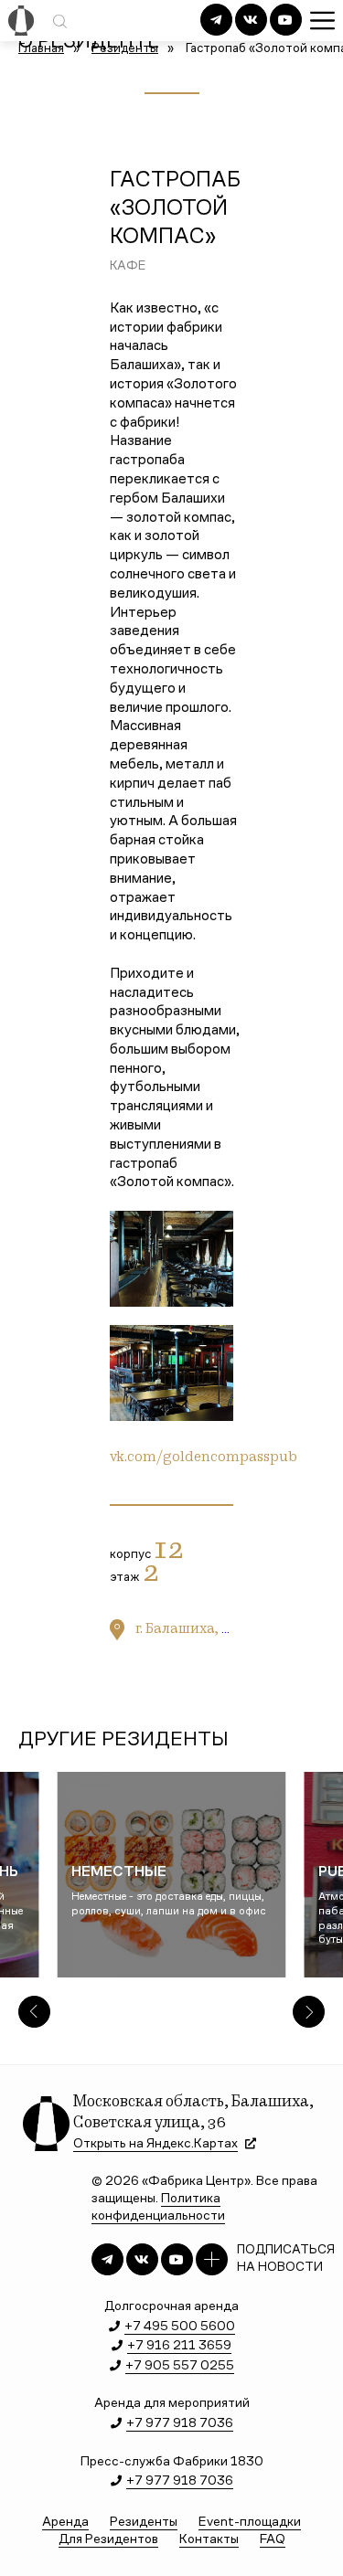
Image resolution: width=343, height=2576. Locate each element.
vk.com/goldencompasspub (204, 1458)
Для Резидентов (108, 2540)
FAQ (273, 2540)
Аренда (65, 2523)
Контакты (209, 2540)
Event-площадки (250, 2523)
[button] (34, 2012)
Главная (41, 49)
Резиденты (125, 49)
